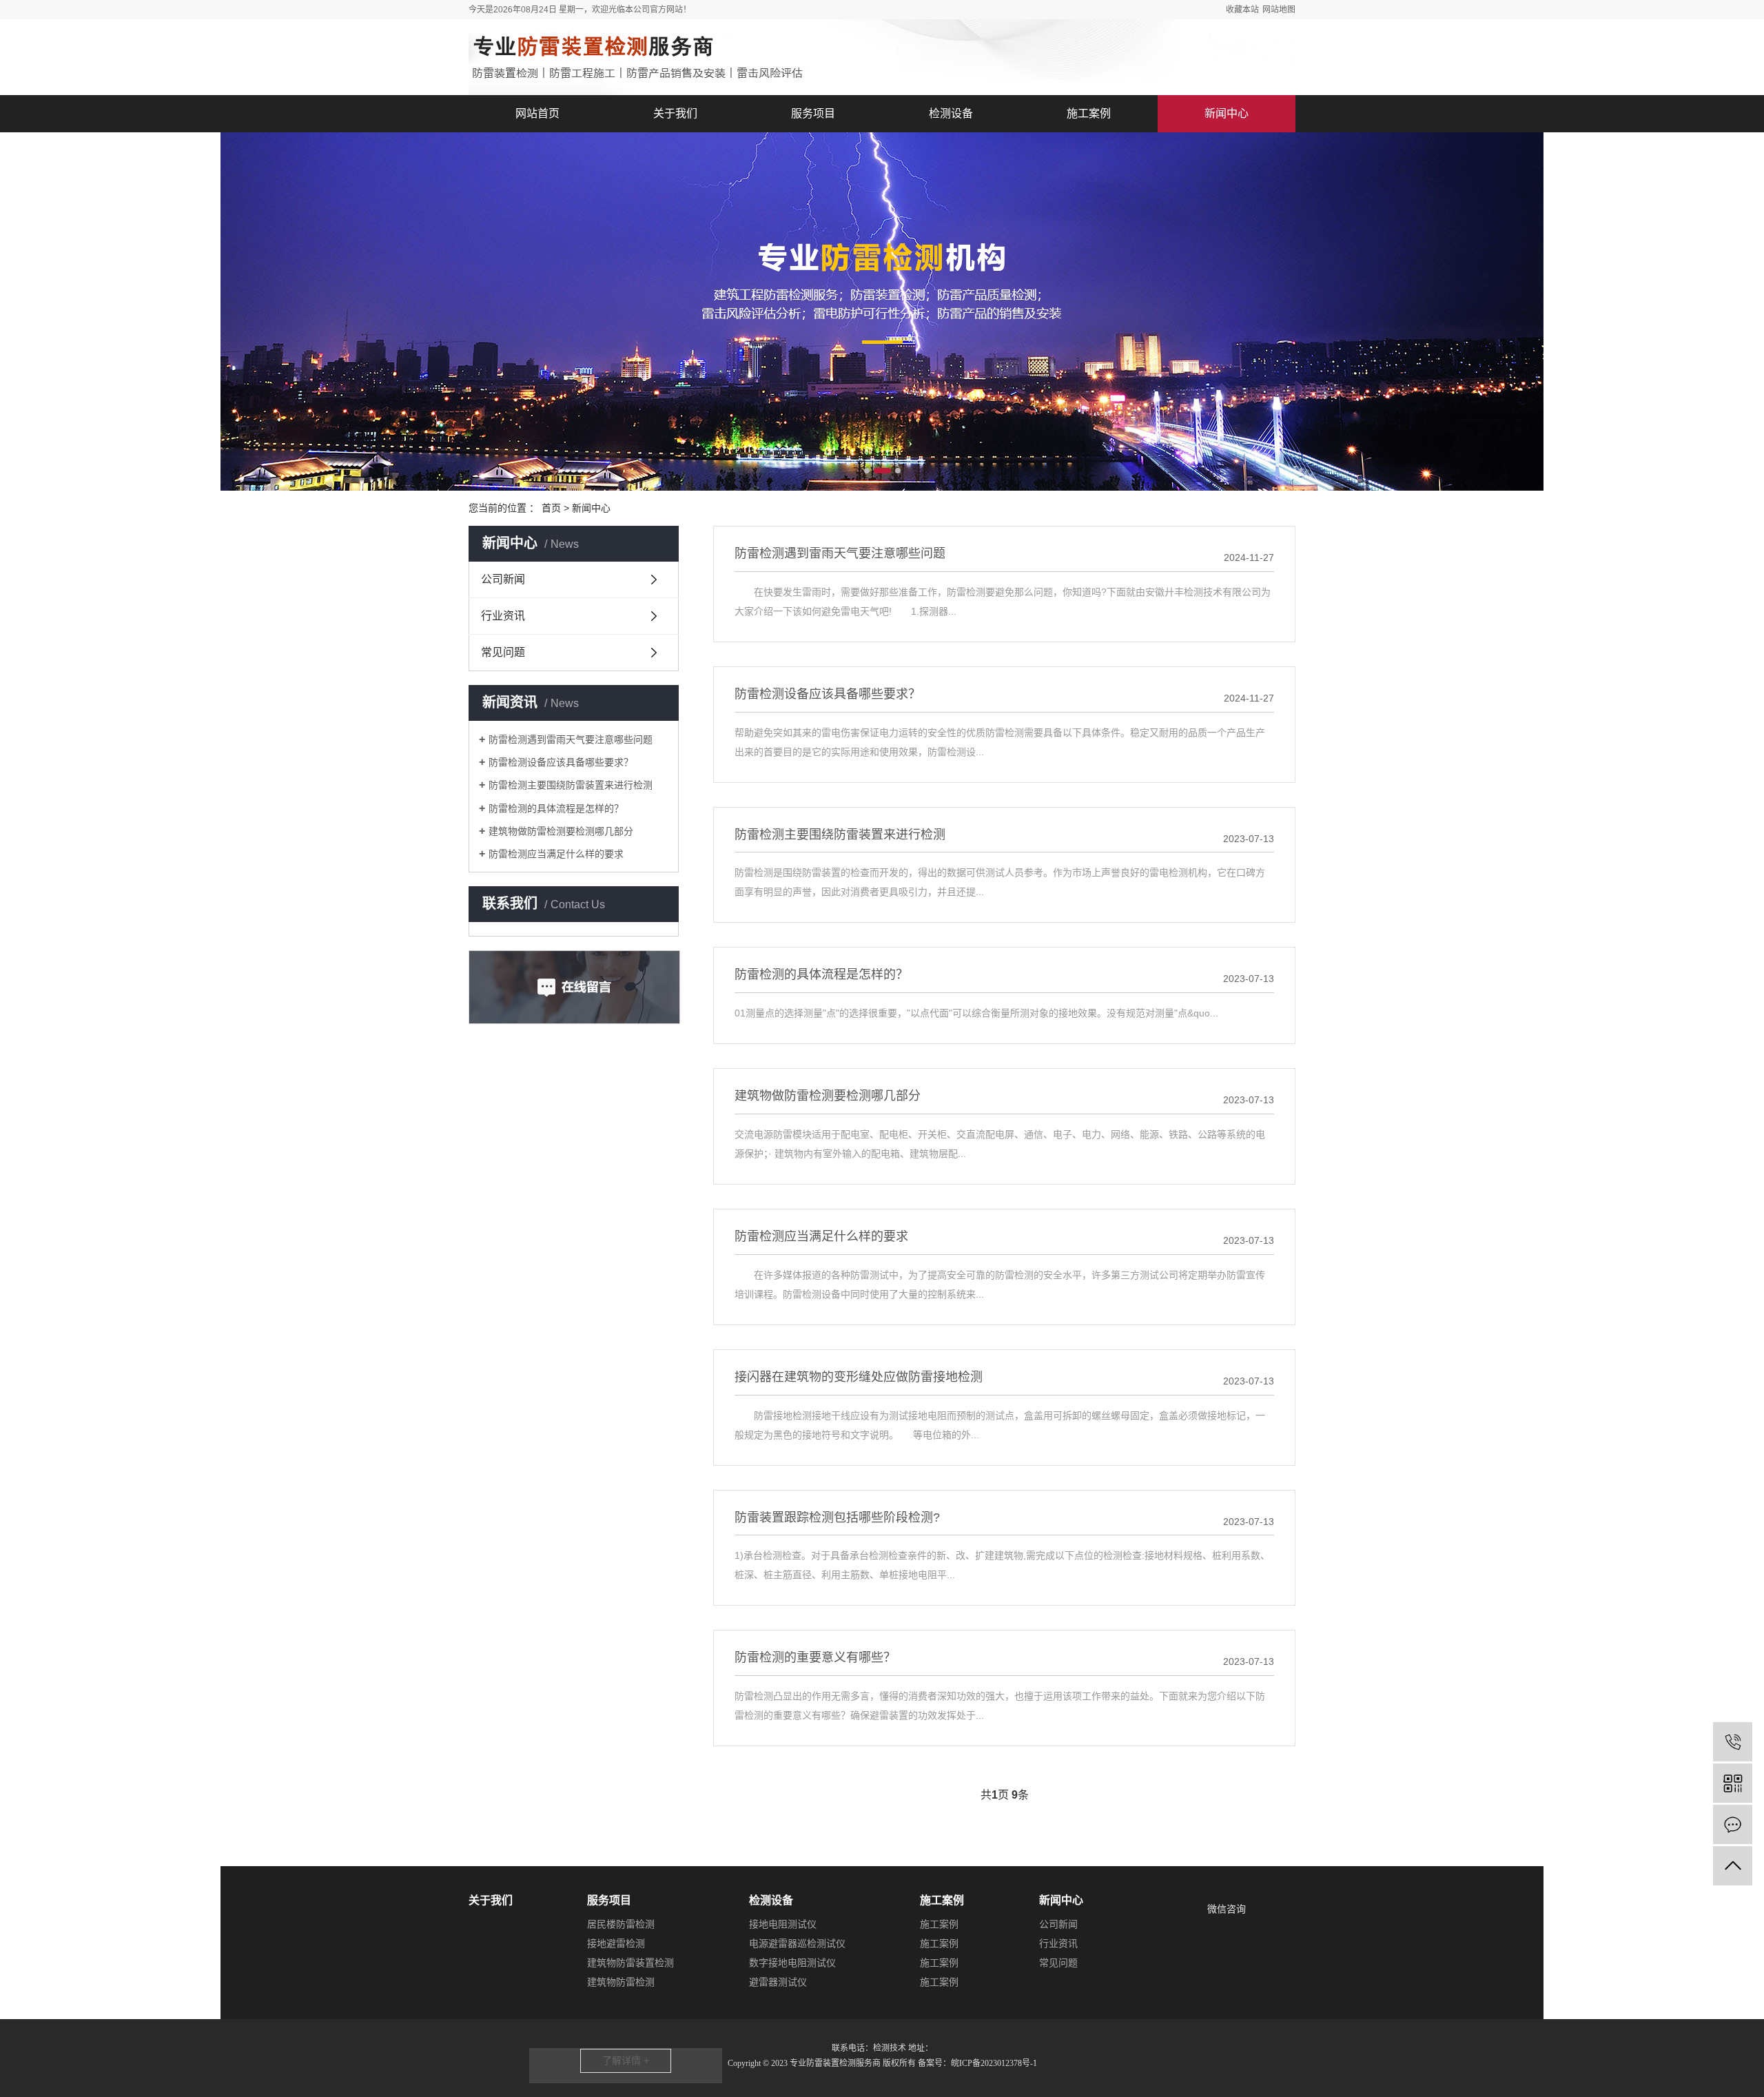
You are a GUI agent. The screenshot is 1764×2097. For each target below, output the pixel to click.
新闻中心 (1227, 113)
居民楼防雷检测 (621, 1924)
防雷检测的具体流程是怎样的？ (556, 808)
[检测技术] (1733, 1742)
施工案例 (1089, 113)
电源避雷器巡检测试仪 (797, 1943)
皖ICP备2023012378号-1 (994, 2063)
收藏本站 (1242, 10)
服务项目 (813, 113)
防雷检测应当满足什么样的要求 (556, 854)
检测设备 (951, 113)
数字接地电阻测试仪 (792, 1963)
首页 (551, 508)
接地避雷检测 (616, 1943)
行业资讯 (503, 616)
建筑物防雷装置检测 (630, 1963)
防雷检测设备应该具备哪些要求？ (561, 762)
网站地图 (1279, 10)
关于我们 (675, 113)
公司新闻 (503, 579)
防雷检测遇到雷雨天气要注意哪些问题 (571, 739)
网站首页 (537, 113)
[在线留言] (1733, 1824)
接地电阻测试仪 (783, 1924)
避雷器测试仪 (778, 1982)
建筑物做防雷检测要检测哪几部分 (561, 831)
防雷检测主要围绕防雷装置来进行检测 (571, 785)
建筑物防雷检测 (621, 1982)
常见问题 (503, 652)
